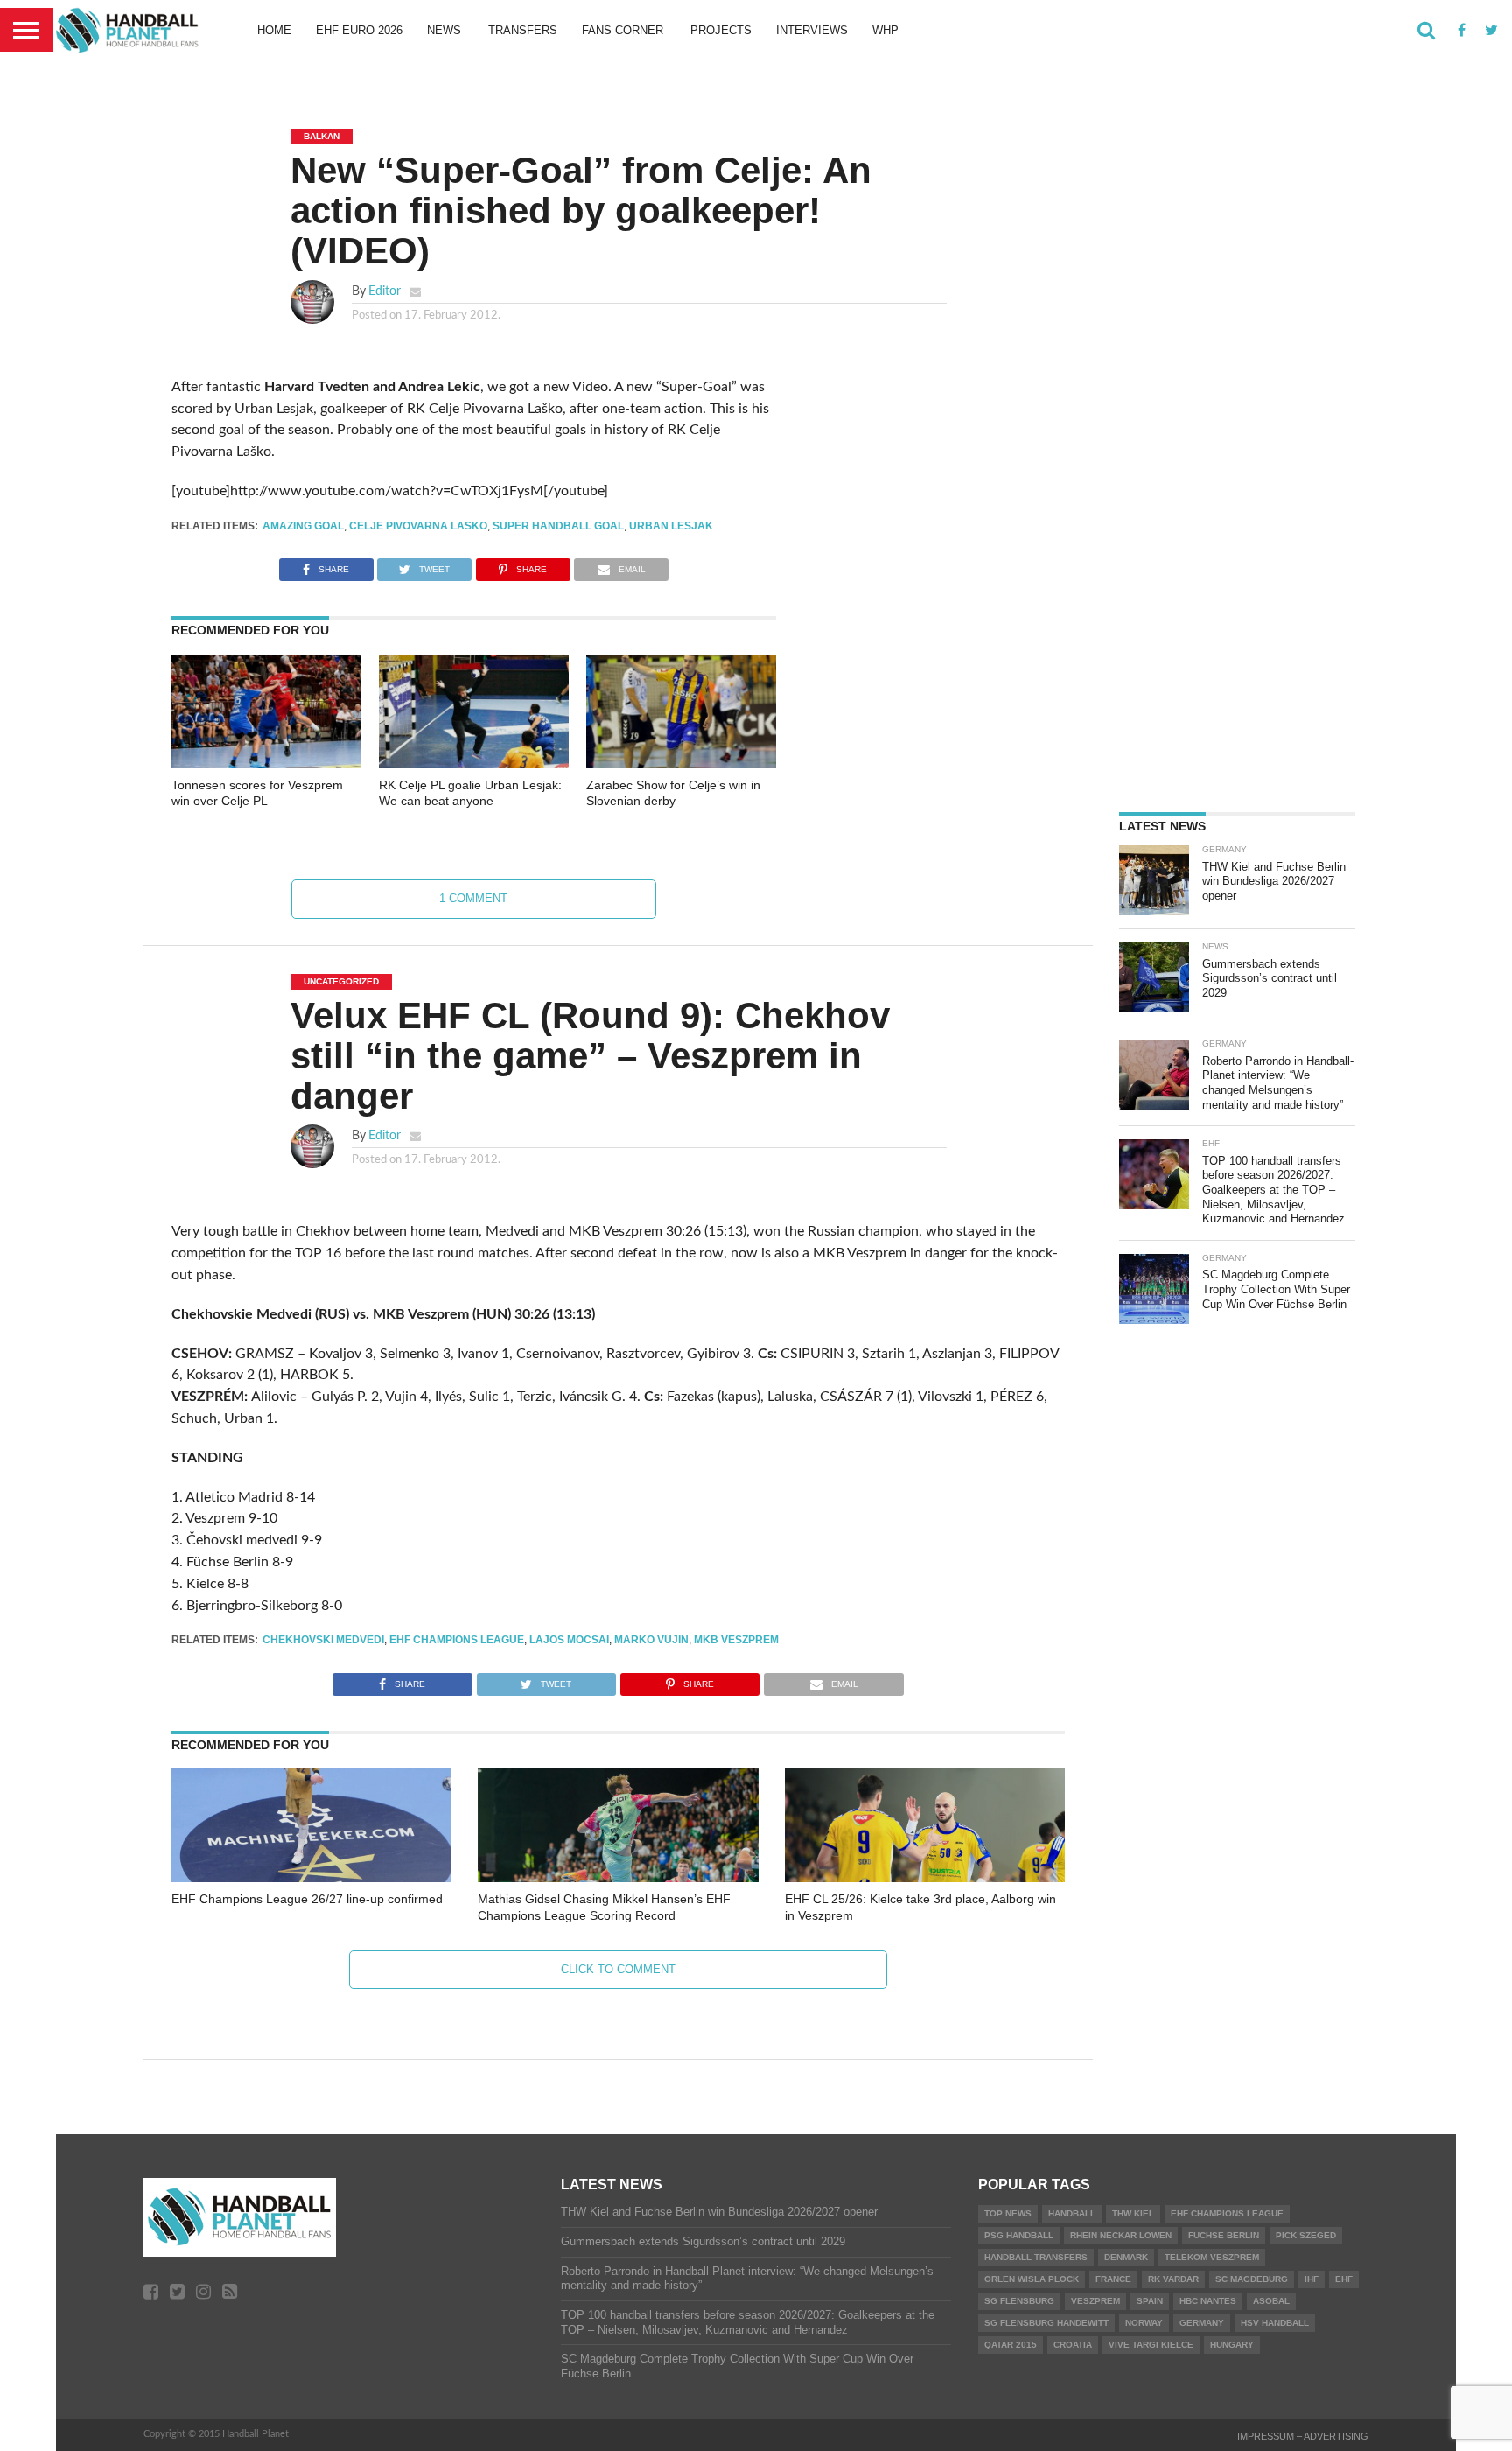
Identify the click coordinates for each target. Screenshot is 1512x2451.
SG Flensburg (1019, 2301)
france (1113, 2279)
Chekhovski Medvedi (323, 1640)
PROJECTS (721, 30)
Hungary (1232, 2345)
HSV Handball (1275, 2323)
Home (274, 30)
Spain (1150, 2301)
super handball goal (558, 526)
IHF (1312, 2279)
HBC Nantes (1208, 2301)
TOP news (1008, 2213)
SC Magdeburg (1252, 2279)
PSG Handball (1019, 2235)
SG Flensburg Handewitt (1046, 2323)
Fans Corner (623, 30)
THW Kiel (1133, 2213)
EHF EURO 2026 (359, 30)
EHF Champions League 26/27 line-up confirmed (307, 1899)
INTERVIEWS (812, 30)
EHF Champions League (457, 1640)
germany (1202, 2323)
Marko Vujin (651, 1640)
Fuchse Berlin (1224, 2235)
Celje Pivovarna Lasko (418, 526)
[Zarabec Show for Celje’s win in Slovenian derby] (681, 764)
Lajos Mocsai (569, 1640)
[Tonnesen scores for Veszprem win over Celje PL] (266, 764)
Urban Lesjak (671, 526)
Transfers (523, 30)
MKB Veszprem (736, 1640)
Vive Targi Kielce (1151, 2345)
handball (1072, 2213)
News (444, 30)
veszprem (1095, 2301)
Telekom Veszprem (1212, 2257)
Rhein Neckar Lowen (1121, 2235)
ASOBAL (1271, 2301)
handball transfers (1036, 2257)
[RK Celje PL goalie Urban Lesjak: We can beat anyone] (474, 764)
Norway (1144, 2323)
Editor (385, 291)
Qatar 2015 (1011, 2345)
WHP (885, 30)
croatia (1073, 2345)
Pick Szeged (1306, 2235)
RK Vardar (1173, 2279)
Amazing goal (303, 526)
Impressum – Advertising (1303, 2436)
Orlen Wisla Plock (1032, 2279)
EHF (1344, 2279)
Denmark (1126, 2257)
